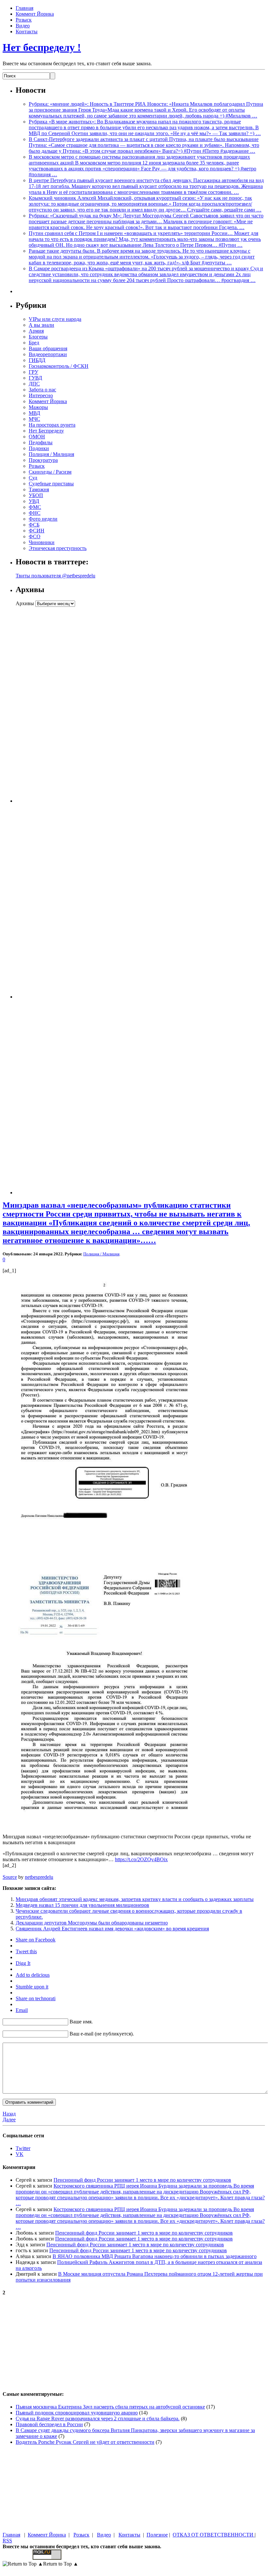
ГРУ (33, 372)
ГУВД (35, 378)
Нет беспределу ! (42, 47)
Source (10, 1877)
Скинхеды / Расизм (50, 472)
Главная (24, 8)
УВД (34, 501)
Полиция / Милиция (51, 454)
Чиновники (42, 542)
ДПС (34, 384)
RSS (7, 2541)
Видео (23, 26)
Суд (33, 478)
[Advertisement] (56, 705)
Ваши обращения (48, 348)
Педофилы (41, 442)
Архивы (25, 603)
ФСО (35, 536)
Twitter (23, 2148)
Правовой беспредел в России (49, 2424)
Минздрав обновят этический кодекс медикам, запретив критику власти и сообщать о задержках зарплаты (135, 1899)
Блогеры (38, 337)
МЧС (34, 419)
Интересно (41, 395)
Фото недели (43, 519)
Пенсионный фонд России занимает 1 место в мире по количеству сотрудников (142, 2180)
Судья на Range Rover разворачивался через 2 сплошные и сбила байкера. (98, 2419)
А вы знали (41, 325)
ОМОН (37, 437)
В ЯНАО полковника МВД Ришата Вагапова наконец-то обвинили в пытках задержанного (155, 2256)
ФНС (35, 513)
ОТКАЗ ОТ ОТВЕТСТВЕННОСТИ (214, 2535)
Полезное (157, 2535)
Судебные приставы (51, 484)
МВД (34, 413)
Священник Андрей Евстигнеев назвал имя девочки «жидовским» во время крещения (112, 1929)
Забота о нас (42, 390)
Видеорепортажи (48, 354)
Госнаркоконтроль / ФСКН (59, 366)
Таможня (39, 489)
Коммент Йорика (35, 14)
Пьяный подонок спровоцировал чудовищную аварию (77, 2413)
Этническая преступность (58, 548)
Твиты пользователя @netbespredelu (55, 576)
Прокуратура (43, 460)
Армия (36, 331)
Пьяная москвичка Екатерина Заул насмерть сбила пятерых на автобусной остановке (110, 2407)
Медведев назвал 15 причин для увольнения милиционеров (82, 1905)
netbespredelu (39, 1877)
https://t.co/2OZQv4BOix (141, 1859)
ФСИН (37, 531)
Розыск (24, 20)
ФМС (35, 507)
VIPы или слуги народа (55, 319)
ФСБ (34, 525)
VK (20, 2154)
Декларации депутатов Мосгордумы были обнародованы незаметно (92, 1923)
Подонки (39, 448)
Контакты (27, 31)
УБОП (36, 495)
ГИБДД (37, 360)
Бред (34, 343)
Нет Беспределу (46, 431)
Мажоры (38, 407)
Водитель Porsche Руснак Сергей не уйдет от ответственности (85, 2442)
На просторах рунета (52, 425)
